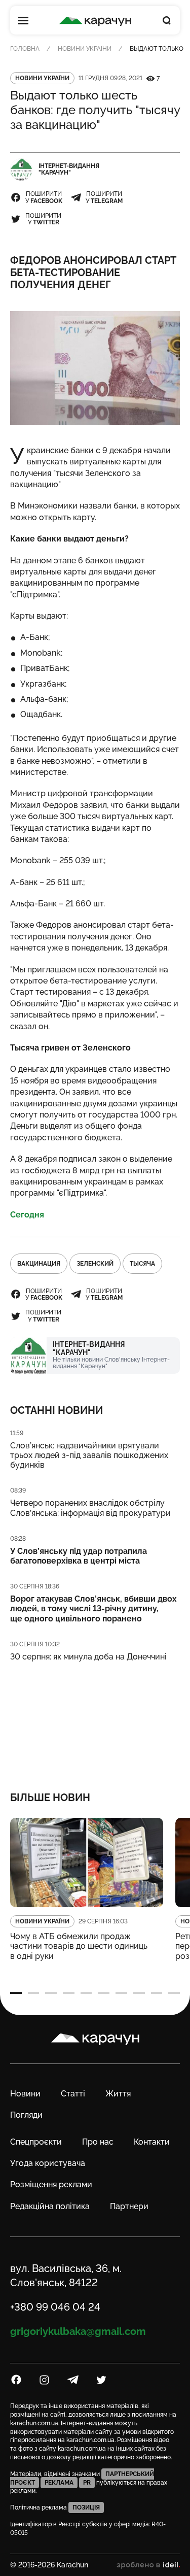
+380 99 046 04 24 (55, 2307)
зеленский (95, 1264)
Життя (118, 2094)
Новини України (85, 49)
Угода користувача (48, 2163)
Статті (73, 2094)
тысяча (142, 1264)
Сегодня (27, 1215)
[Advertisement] (95, 1720)
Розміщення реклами (51, 2184)
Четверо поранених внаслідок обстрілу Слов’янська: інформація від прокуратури (90, 1508)
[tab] (16, 1993)
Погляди (26, 2115)
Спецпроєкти (36, 2142)
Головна (25, 49)
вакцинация (39, 1264)
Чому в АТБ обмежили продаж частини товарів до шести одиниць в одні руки (79, 1946)
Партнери (129, 2206)
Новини (25, 2094)
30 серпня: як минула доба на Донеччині (88, 1657)
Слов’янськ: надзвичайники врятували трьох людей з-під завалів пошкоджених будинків (89, 1455)
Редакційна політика (50, 2206)
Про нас (98, 2142)
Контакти (152, 2142)
